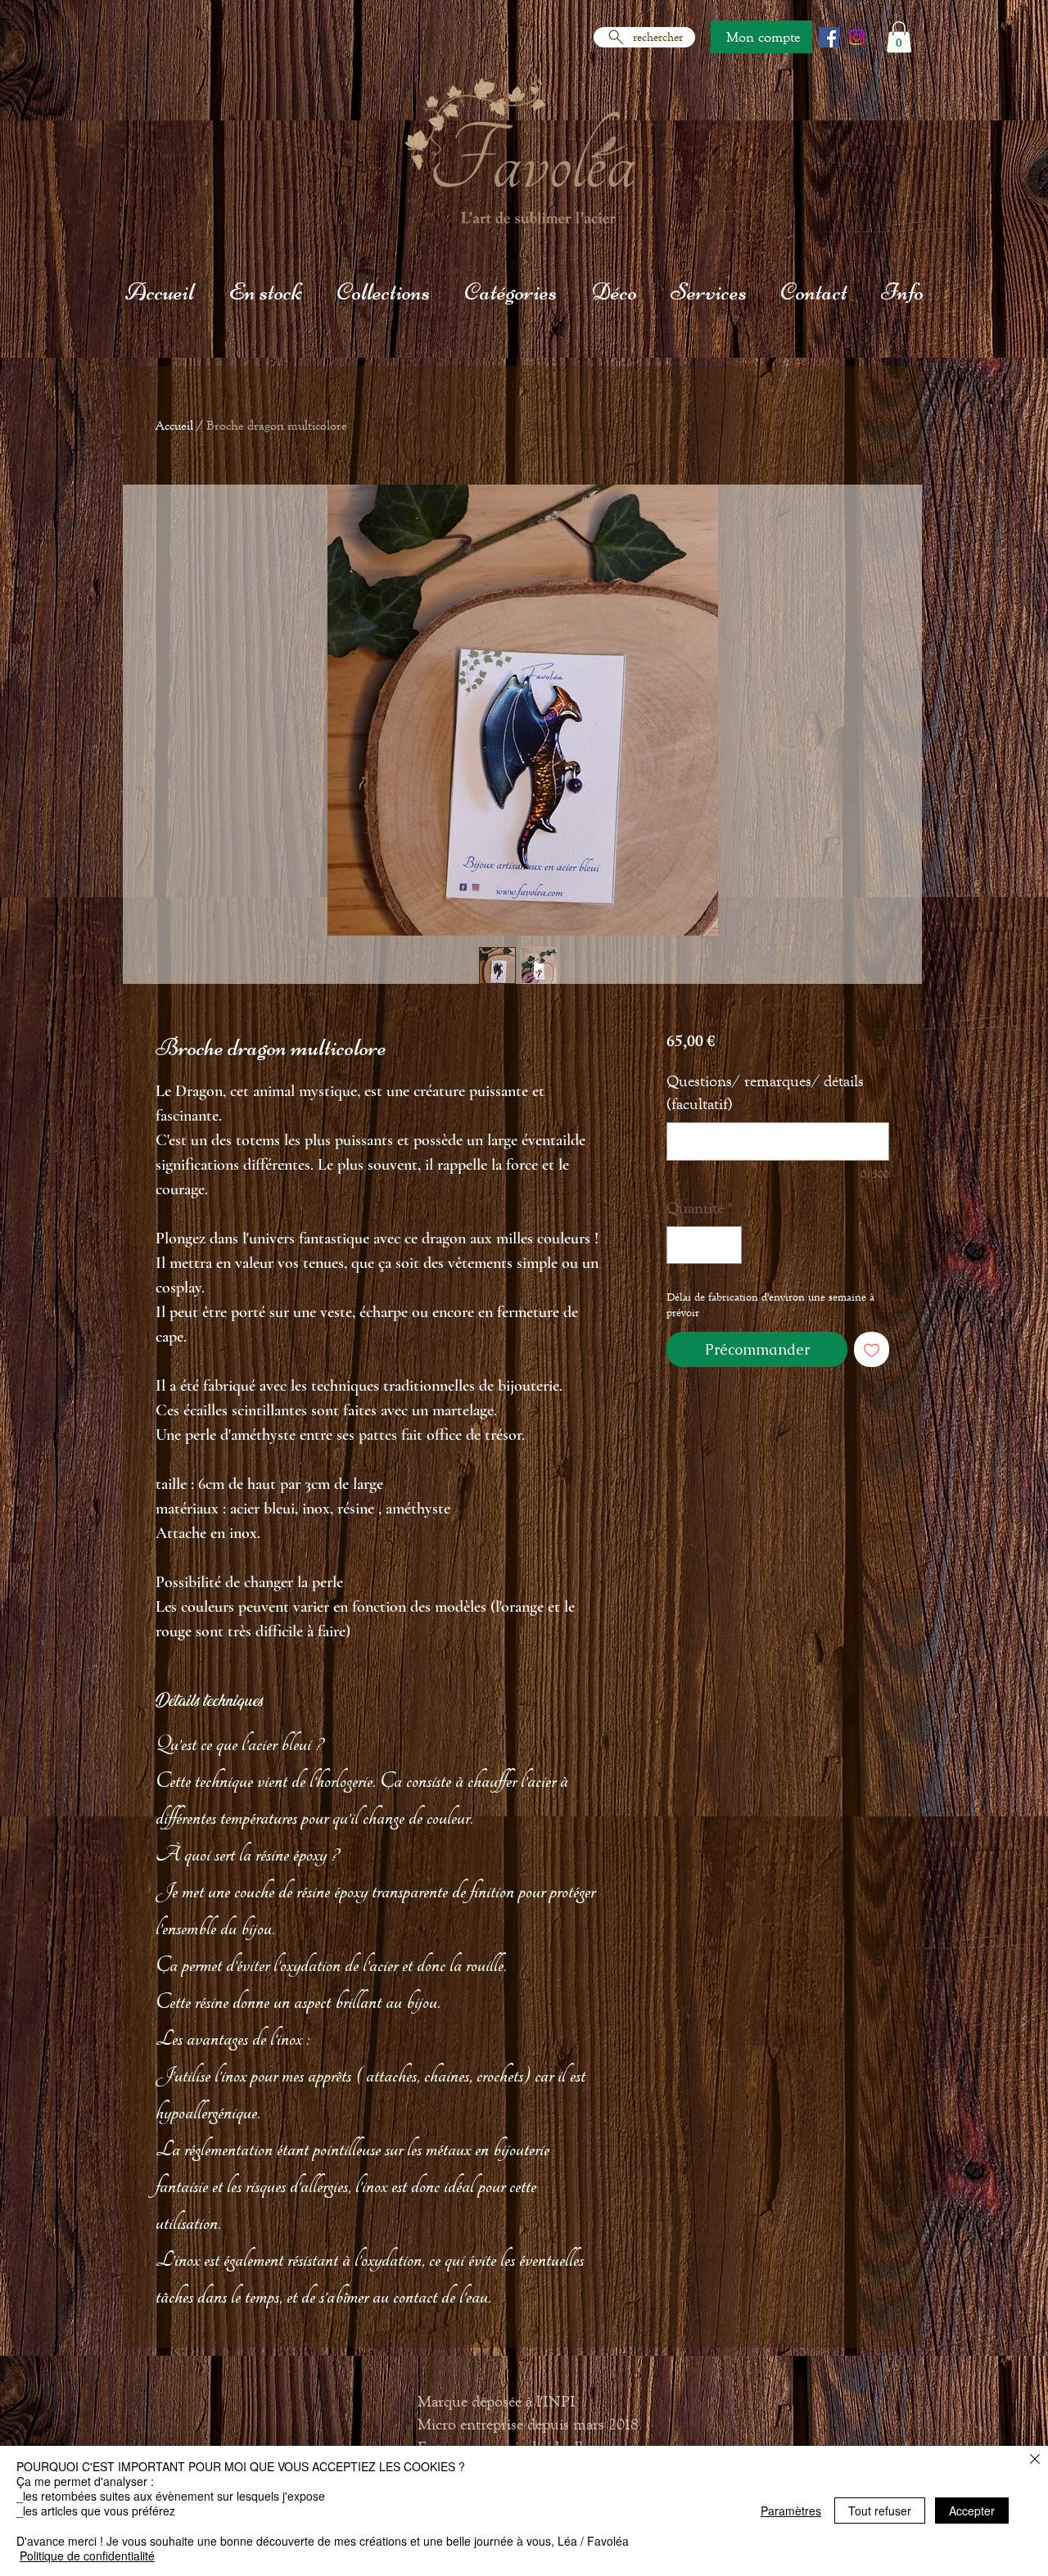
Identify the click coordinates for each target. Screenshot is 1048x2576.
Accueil (174, 425)
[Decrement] (683, 1245)
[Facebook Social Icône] (829, 37)
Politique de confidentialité (87, 2556)
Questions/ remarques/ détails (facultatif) (765, 1092)
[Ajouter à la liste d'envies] (872, 1349)
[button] (899, 37)
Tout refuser (880, 2511)
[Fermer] (1035, 2460)
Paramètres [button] (791, 2511)
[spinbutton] (704, 1245)
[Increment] (725, 1245)
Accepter (972, 2511)
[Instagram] (857, 37)
